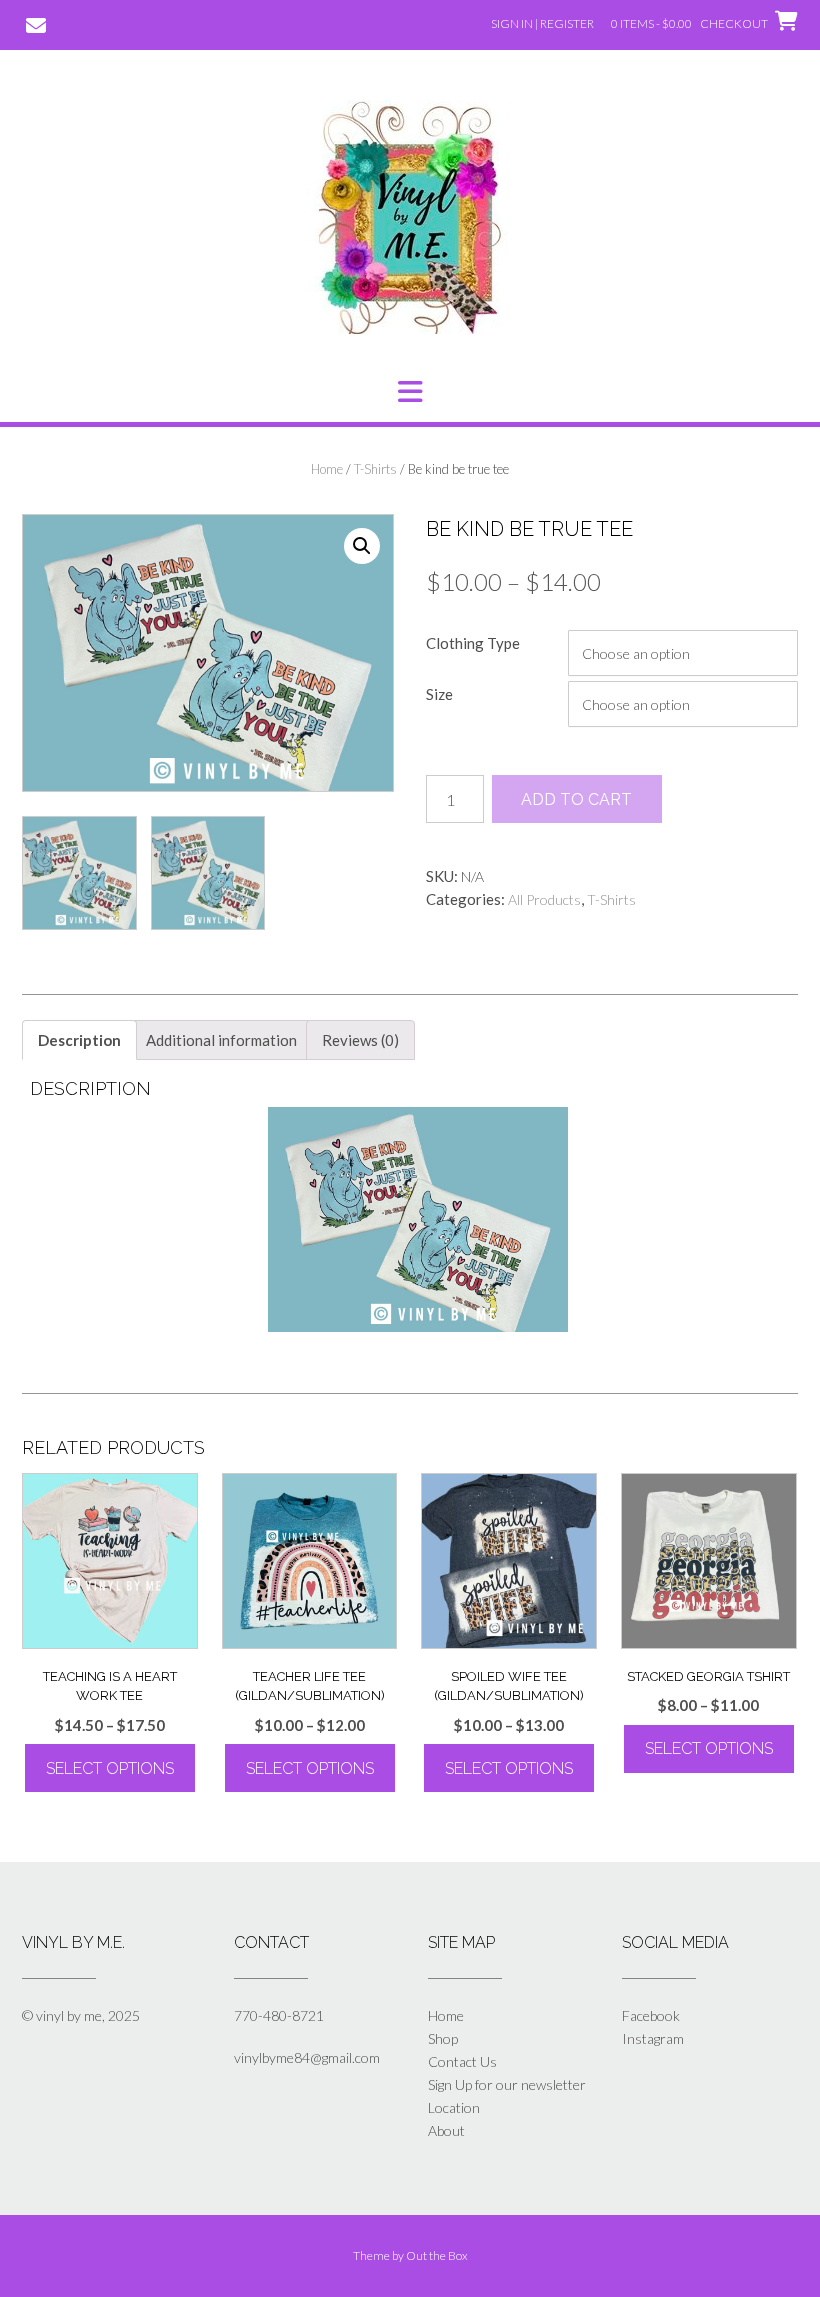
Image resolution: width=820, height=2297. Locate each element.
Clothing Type (473, 643)
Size (439, 694)
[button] (410, 392)
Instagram (653, 2038)
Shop (443, 2038)
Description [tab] (79, 1040)
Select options (110, 1768)
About (446, 2130)
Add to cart (576, 799)
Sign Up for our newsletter (507, 2084)
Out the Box (437, 2255)
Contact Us (462, 2061)
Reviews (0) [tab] (360, 1040)
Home (327, 469)
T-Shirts (375, 469)
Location (454, 2107)
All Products (544, 899)
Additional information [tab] (221, 1040)
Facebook (651, 2015)
